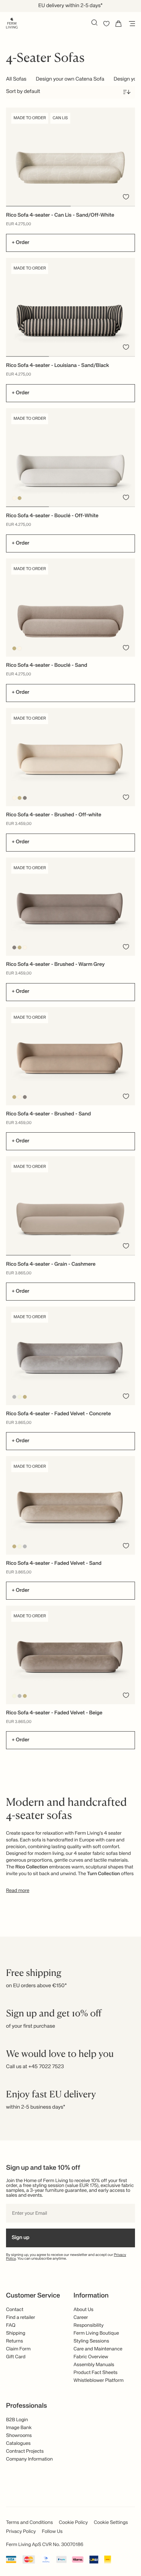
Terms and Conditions (30, 2523)
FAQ (11, 2325)
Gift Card (16, 2357)
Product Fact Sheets (96, 2373)
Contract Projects (25, 2451)
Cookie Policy (74, 2523)
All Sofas (16, 79)
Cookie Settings (111, 2523)
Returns (14, 2341)
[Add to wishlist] (126, 197)
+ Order (20, 243)
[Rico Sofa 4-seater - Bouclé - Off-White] (70, 457)
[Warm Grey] (25, 798)
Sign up (20, 2238)
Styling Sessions (92, 2341)
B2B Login (17, 2420)
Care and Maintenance (98, 2349)
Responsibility (89, 2325)
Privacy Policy (21, 2532)
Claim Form (18, 2349)
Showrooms (19, 2436)
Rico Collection (32, 1867)
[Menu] (130, 24)
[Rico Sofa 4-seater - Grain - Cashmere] (70, 1205)
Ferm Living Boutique (96, 2333)
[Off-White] (14, 498)
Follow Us (52, 2532)
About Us (84, 2310)
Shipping (16, 2333)
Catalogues (18, 2444)
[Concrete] (14, 1397)
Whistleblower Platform (99, 2381)
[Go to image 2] (103, 206)
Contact (15, 2310)
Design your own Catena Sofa (70, 79)
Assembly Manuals (94, 2365)
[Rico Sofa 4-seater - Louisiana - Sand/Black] (70, 307)
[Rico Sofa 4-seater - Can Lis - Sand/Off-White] (70, 157)
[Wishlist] (106, 24)
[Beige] (20, 1397)
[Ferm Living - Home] (12, 22)
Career (81, 2318)
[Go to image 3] (114, 356)
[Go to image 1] (38, 206)
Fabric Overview (91, 2357)
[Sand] (20, 498)
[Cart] (118, 24)
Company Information (29, 2459)
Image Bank (19, 2428)
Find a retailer (21, 2318)
